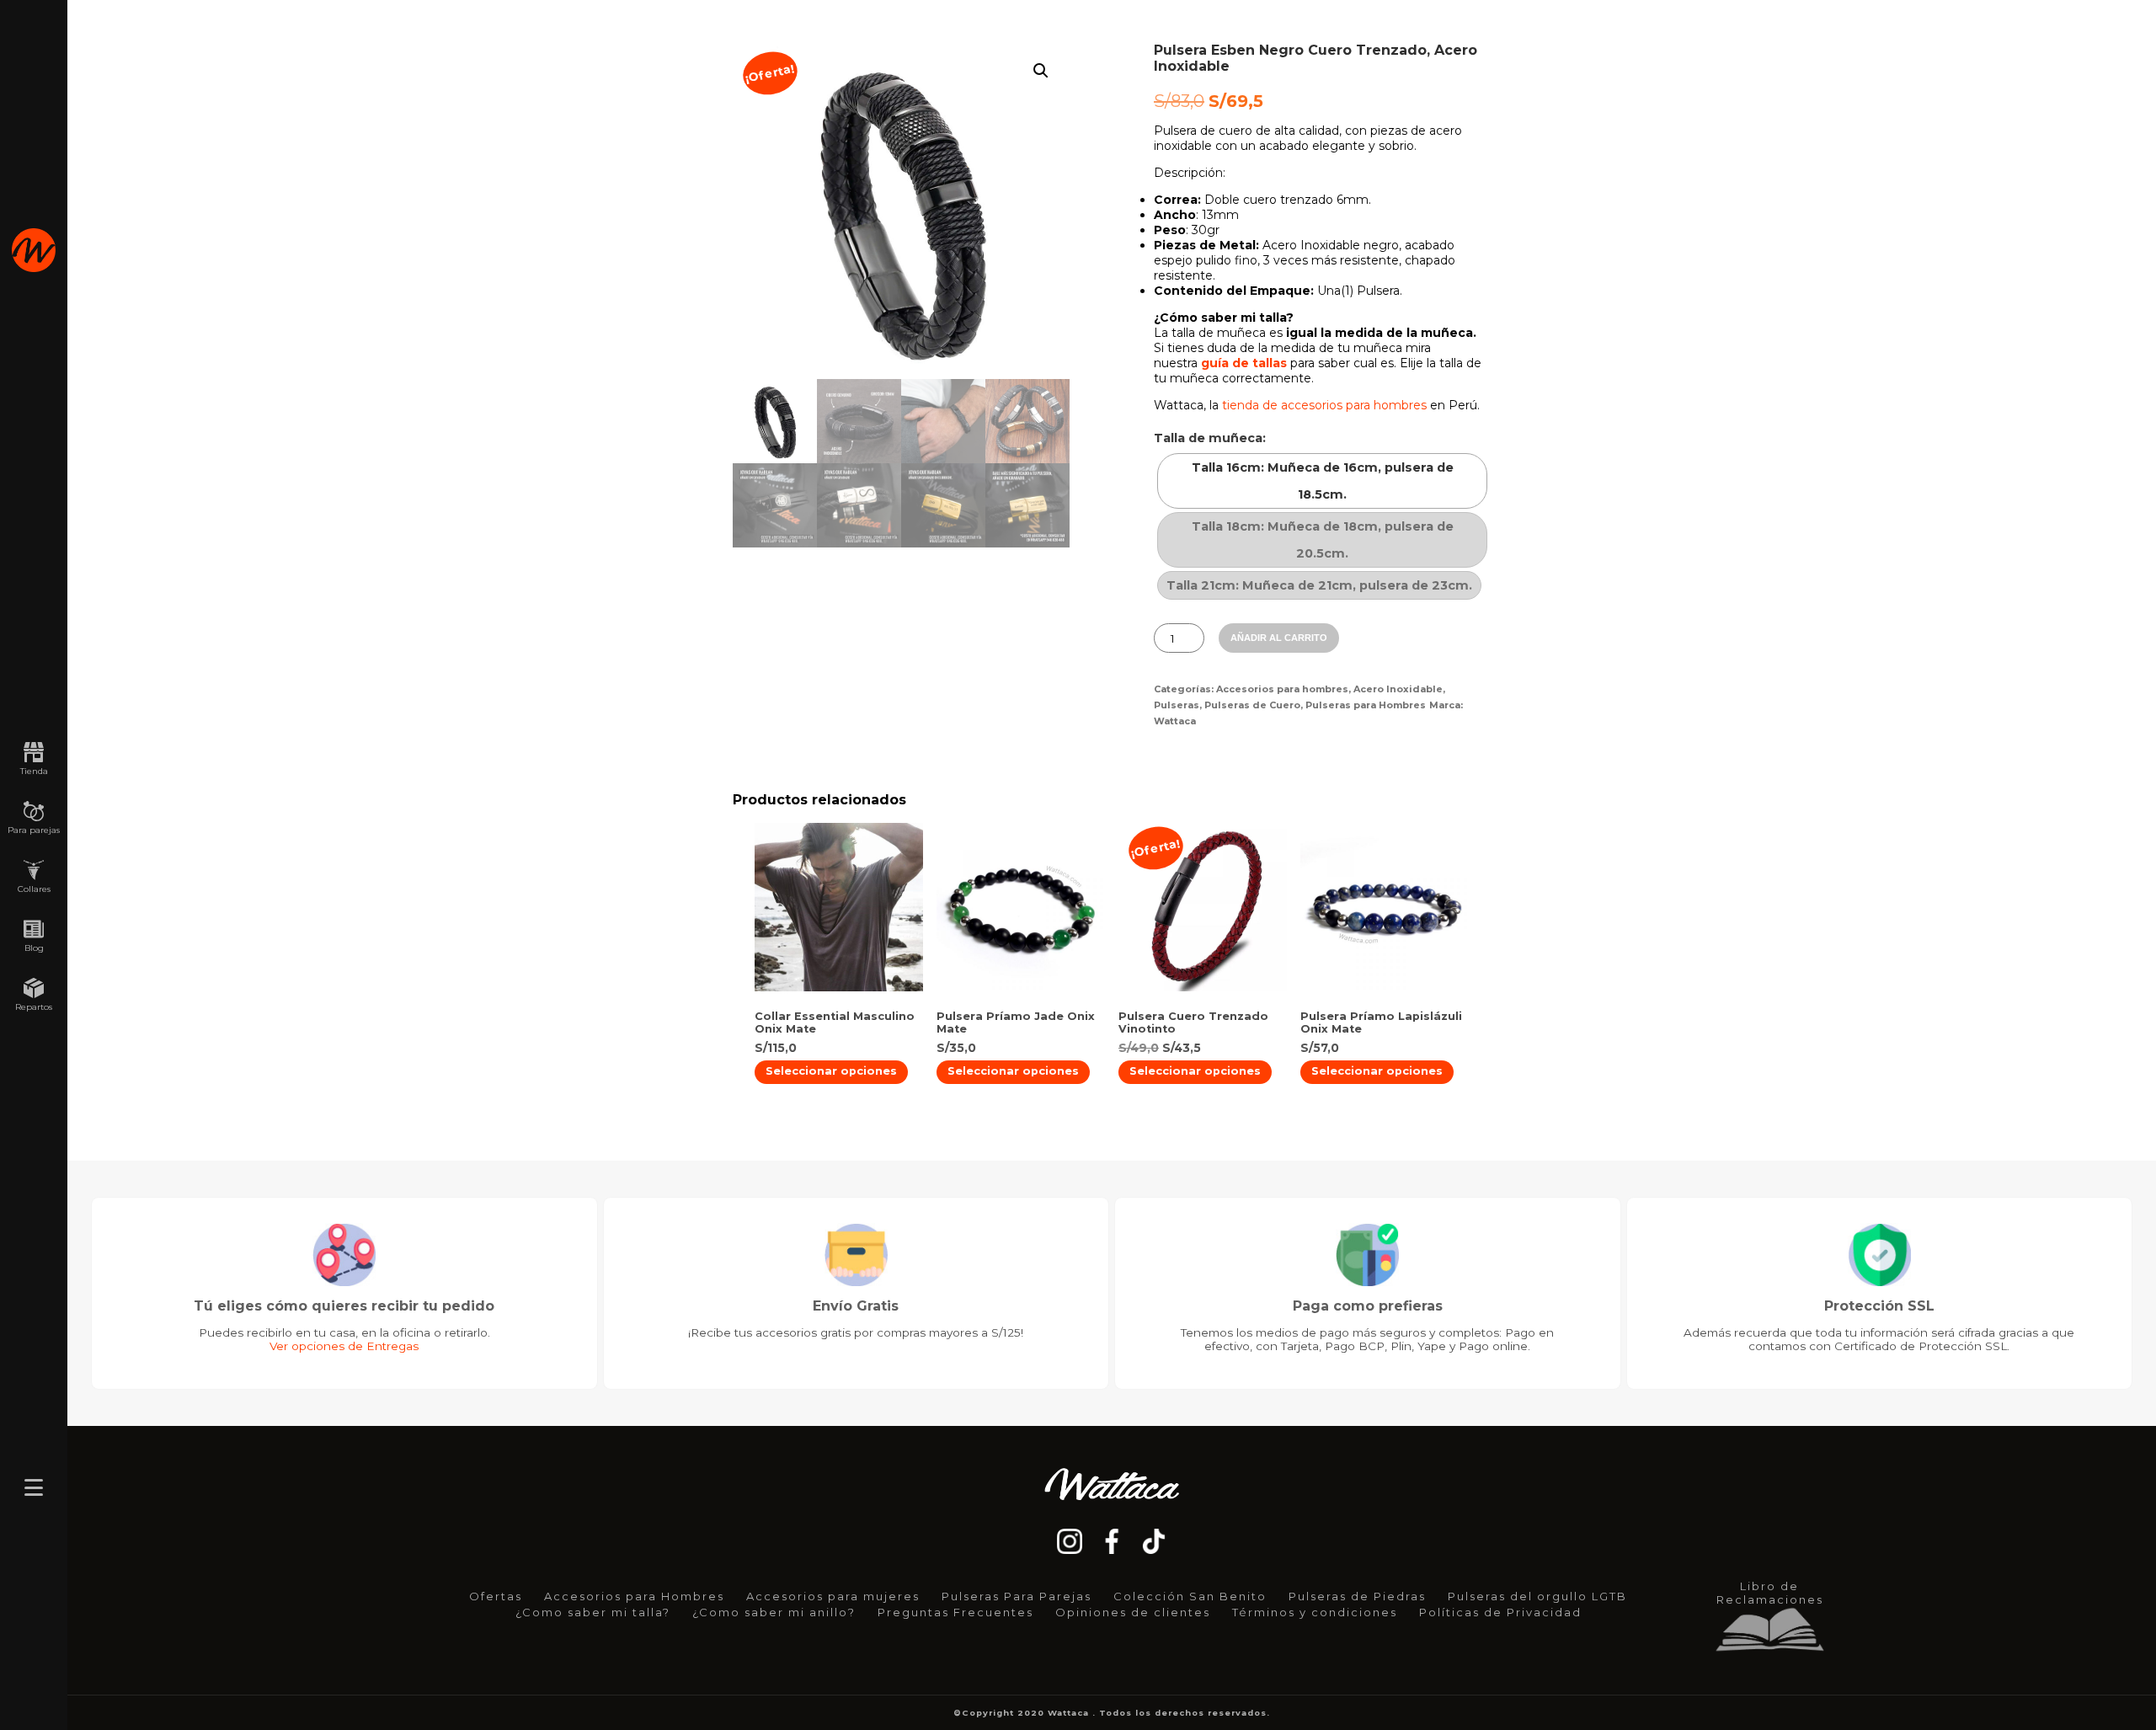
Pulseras (1177, 705)
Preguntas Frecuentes (955, 1612)
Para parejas (34, 830)
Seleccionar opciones (831, 1071)
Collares (34, 889)
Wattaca (1175, 721)
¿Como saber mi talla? (593, 1612)
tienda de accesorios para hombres (1324, 405)
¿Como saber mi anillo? (774, 1612)
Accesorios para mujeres (833, 1596)
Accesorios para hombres (1282, 689)
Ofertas (496, 1596)
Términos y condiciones (1315, 1612)
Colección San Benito (1190, 1596)
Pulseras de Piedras (1357, 1596)
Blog (34, 948)
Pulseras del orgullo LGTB (1537, 1596)
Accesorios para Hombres (634, 1596)
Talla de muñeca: (1210, 438)
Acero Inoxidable (1398, 689)
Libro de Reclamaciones (1770, 1593)
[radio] (1322, 481)
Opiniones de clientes (1133, 1612)
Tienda (34, 771)
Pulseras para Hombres (1366, 705)
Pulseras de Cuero (1252, 705)
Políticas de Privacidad (1500, 1612)
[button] (1041, 71)
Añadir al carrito (1279, 638)
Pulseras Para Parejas (1017, 1596)
